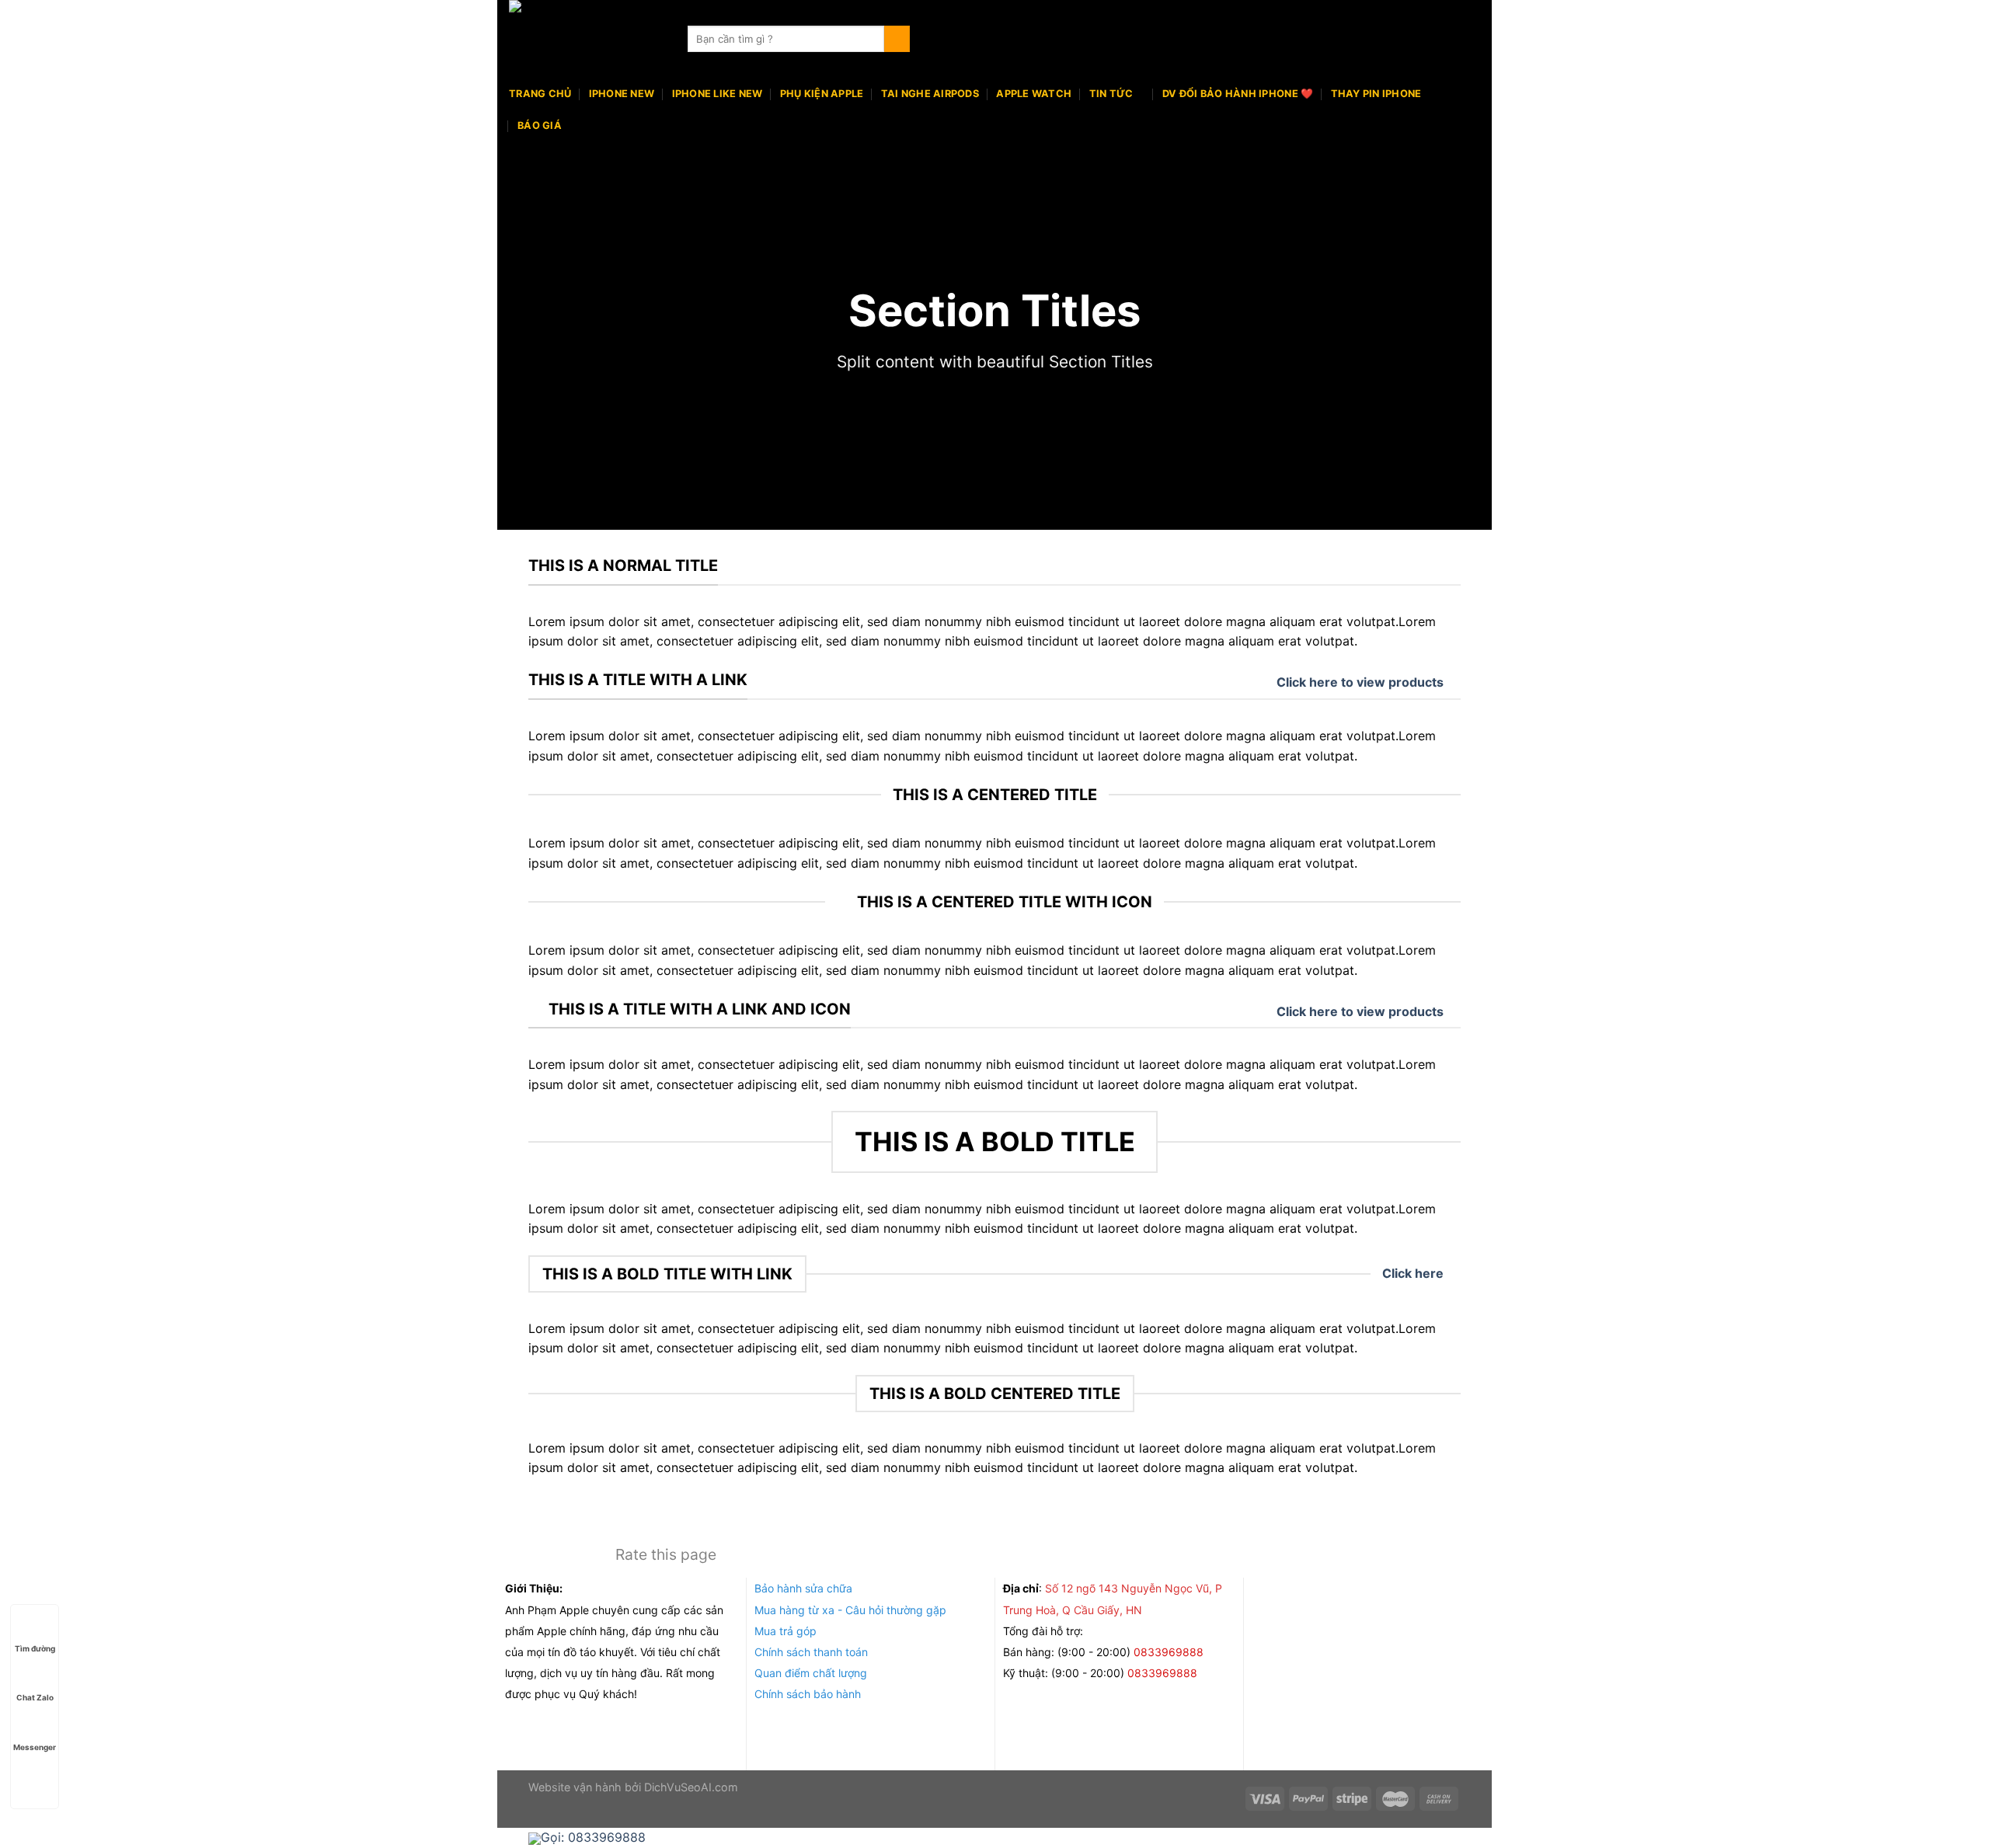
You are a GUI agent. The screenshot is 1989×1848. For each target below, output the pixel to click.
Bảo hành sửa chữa (803, 1588)
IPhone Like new (718, 94)
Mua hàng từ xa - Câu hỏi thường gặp (850, 1610)
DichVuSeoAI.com (691, 1787)
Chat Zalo (35, 1697)
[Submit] (897, 39)
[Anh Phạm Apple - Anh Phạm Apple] (587, 39)
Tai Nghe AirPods (930, 94)
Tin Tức (1111, 94)
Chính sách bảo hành (808, 1694)
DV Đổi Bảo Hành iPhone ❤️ (1238, 94)
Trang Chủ (540, 94)
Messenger (35, 1747)
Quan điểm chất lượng (811, 1673)
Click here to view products (1360, 682)
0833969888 (1170, 1652)
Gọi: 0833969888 (593, 1837)
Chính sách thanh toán (811, 1652)
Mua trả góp (785, 1631)
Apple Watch (1034, 94)
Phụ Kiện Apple (822, 94)
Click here (1413, 1273)
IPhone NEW (622, 94)
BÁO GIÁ (540, 125)
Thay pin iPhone (1376, 94)
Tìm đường (35, 1648)
